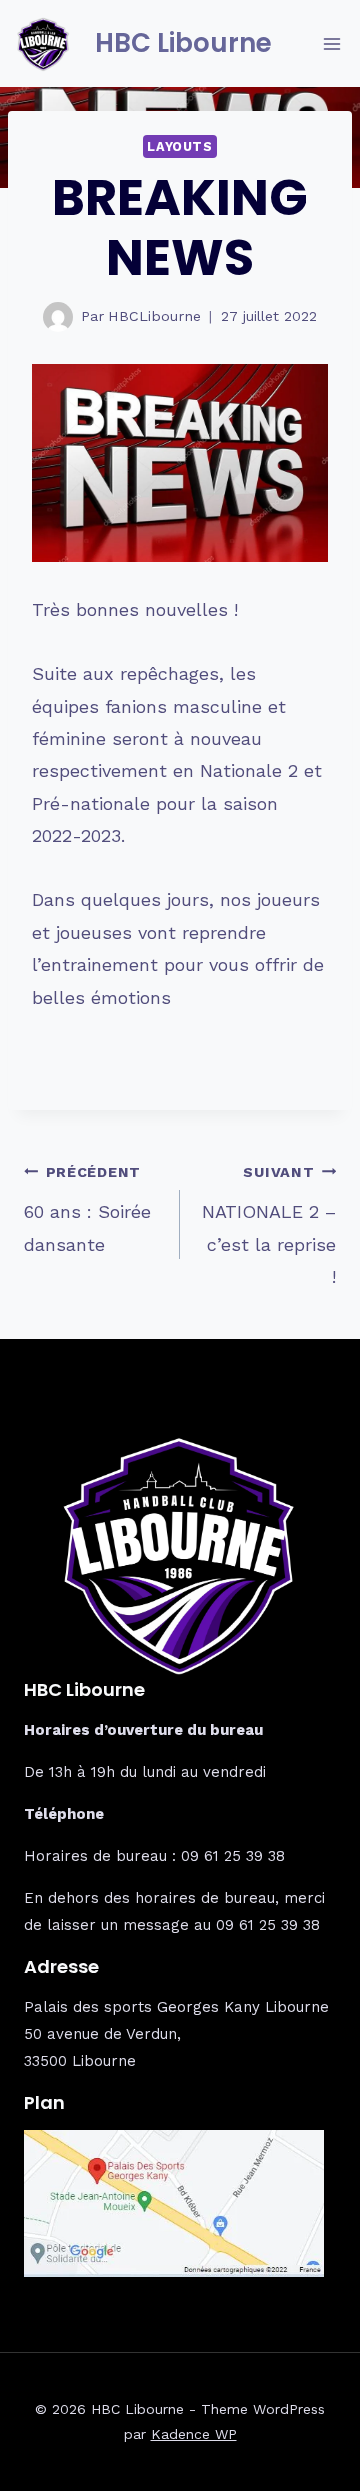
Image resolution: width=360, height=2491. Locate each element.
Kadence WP (194, 2434)
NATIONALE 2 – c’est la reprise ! (269, 1225)
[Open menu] (331, 43)
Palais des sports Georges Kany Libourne (176, 2007)
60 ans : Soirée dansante (87, 1209)
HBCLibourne (154, 316)
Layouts (179, 146)
